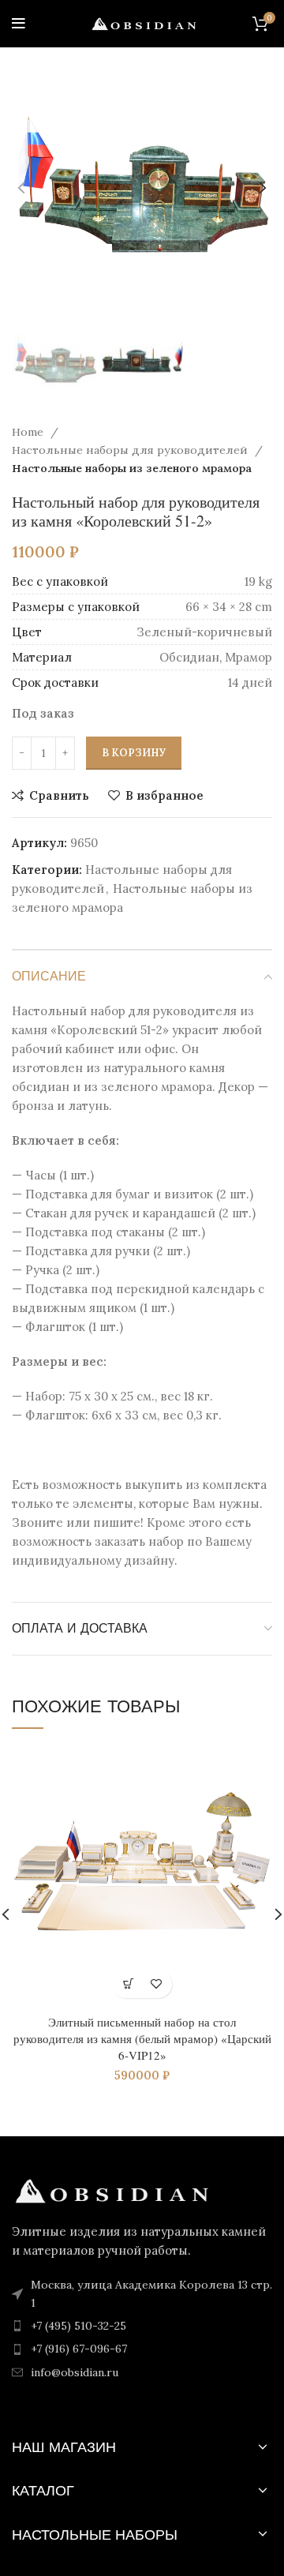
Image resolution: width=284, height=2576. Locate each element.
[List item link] (142, 2326)
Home (29, 432)
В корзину (134, 753)
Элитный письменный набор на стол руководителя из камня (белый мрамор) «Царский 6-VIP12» (142, 2038)
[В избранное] (156, 1984)
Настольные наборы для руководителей (131, 450)
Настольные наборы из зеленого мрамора (132, 468)
